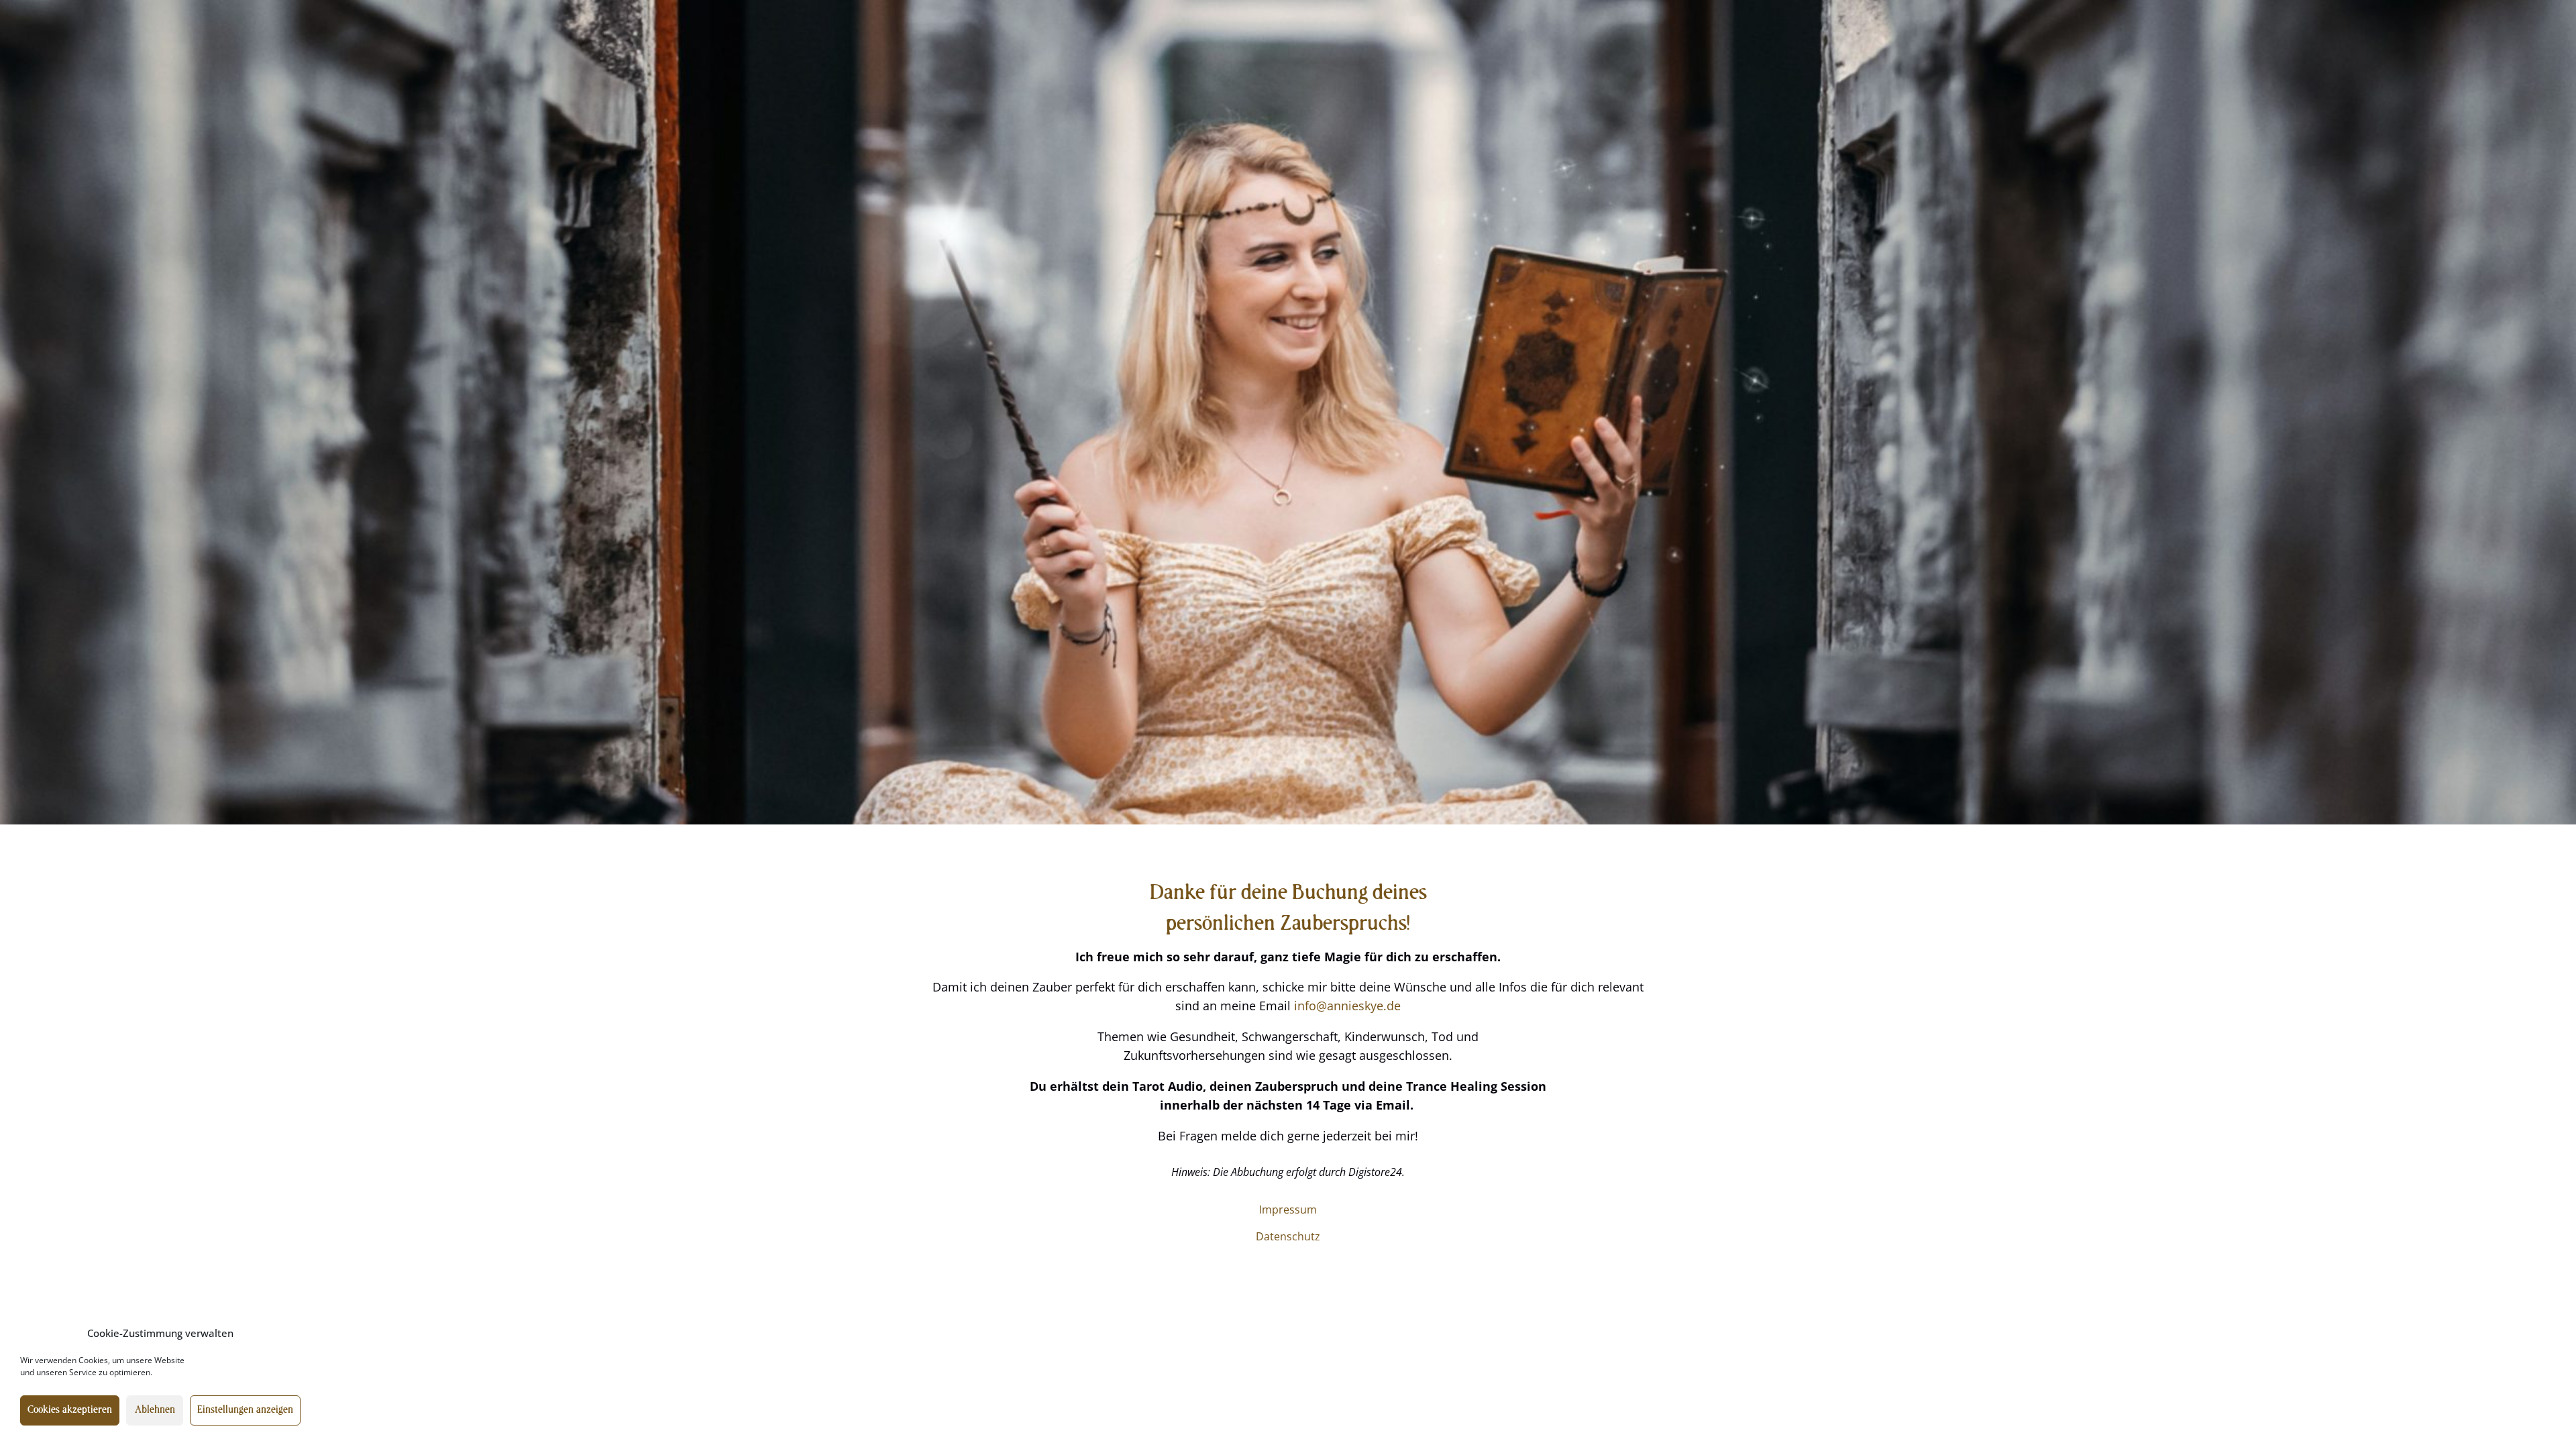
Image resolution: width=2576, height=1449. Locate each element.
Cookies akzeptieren (70, 1410)
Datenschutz (1288, 1236)
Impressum (1288, 1210)
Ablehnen (155, 1410)
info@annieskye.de (1347, 1006)
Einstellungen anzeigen (245, 1410)
